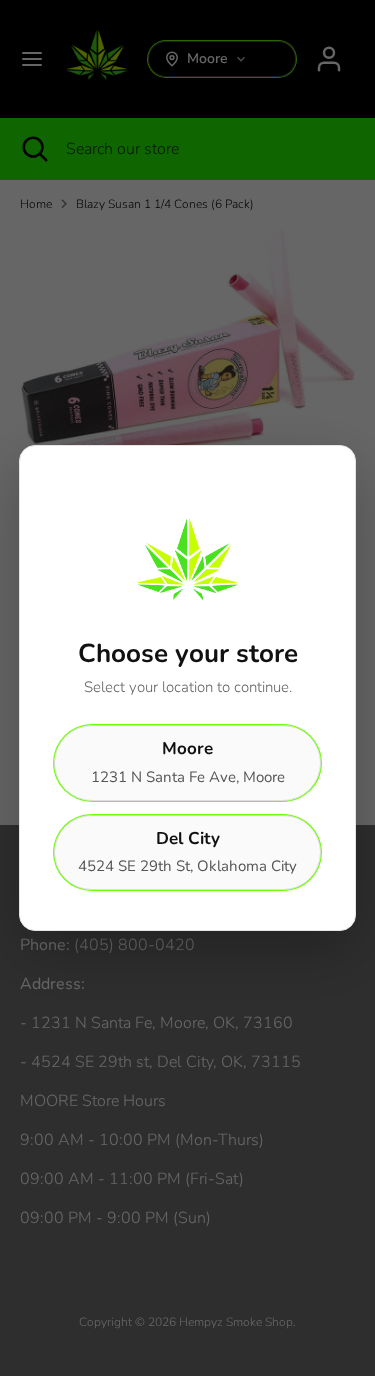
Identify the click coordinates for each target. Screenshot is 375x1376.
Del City (187, 852)
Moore (188, 762)
